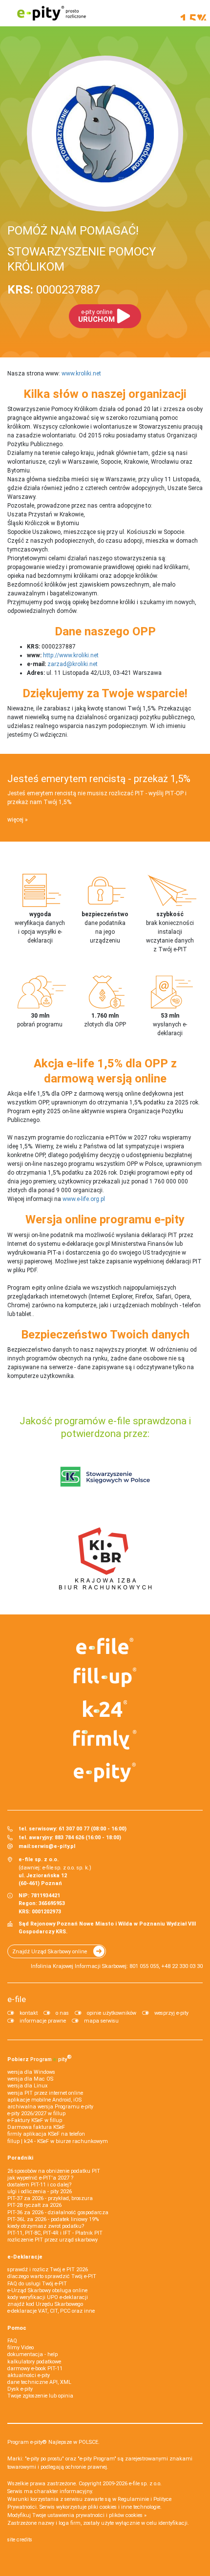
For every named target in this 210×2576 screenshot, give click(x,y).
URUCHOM (96, 316)
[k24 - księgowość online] (105, 1709)
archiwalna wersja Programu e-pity (50, 2107)
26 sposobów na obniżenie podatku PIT (54, 2171)
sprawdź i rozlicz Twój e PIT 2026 (48, 2270)
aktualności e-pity (29, 2375)
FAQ (12, 2341)
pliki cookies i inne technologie (124, 2507)
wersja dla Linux (27, 2086)
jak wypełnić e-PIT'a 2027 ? (40, 2178)
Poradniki (20, 2158)
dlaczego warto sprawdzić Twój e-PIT (52, 2276)
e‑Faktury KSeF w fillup (35, 2120)
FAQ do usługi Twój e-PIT (37, 2284)
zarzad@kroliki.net (73, 664)
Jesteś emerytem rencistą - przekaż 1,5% (99, 779)
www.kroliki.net (81, 374)
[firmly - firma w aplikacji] (105, 1740)
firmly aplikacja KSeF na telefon (46, 2134)
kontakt (29, 2013)
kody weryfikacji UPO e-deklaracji (48, 2297)
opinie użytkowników (112, 2013)
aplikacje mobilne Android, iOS (44, 2100)
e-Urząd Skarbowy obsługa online (47, 2291)
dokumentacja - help (32, 2354)
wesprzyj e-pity (171, 2013)
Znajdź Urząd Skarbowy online (50, 1952)
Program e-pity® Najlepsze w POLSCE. (53, 2442)
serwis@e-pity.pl (53, 1846)
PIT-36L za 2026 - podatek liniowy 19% (53, 2219)
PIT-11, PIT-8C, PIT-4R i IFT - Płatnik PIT (55, 2233)
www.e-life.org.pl (84, 1199)
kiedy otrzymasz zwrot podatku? (46, 2226)
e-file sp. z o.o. (145, 2484)
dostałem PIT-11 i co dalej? (39, 2185)
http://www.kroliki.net (71, 655)
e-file (17, 1999)
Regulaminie (133, 2499)
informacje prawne (43, 2021)
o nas (62, 2013)
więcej (15, 820)
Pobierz (40, 2058)
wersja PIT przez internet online (45, 2093)
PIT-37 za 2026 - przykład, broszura (50, 2198)
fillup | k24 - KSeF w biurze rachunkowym (58, 2141)
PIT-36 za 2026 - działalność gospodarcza (58, 2212)
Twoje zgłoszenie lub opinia (40, 2396)
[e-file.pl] (105, 1646)
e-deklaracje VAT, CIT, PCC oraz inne (51, 2311)
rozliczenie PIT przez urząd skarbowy (52, 2240)
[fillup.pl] (105, 1677)
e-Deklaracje (25, 2257)
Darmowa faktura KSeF (36, 2127)
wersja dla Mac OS (30, 2079)
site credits (20, 2540)
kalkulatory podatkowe (34, 2362)
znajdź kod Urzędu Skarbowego (45, 2304)
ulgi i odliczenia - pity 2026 (40, 2192)
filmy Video (21, 2348)
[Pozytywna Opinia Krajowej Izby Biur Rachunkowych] (105, 1558)
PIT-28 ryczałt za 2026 (34, 2205)
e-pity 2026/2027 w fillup (36, 2114)
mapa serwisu (101, 2021)
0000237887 (53, 290)
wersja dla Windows (31, 2072)
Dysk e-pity (20, 2389)
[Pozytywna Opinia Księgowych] (105, 1476)
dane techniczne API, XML (39, 2382)
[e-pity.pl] (105, 1772)
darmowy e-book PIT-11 (35, 2369)
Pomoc (17, 2328)
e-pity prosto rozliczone (51, 13)
